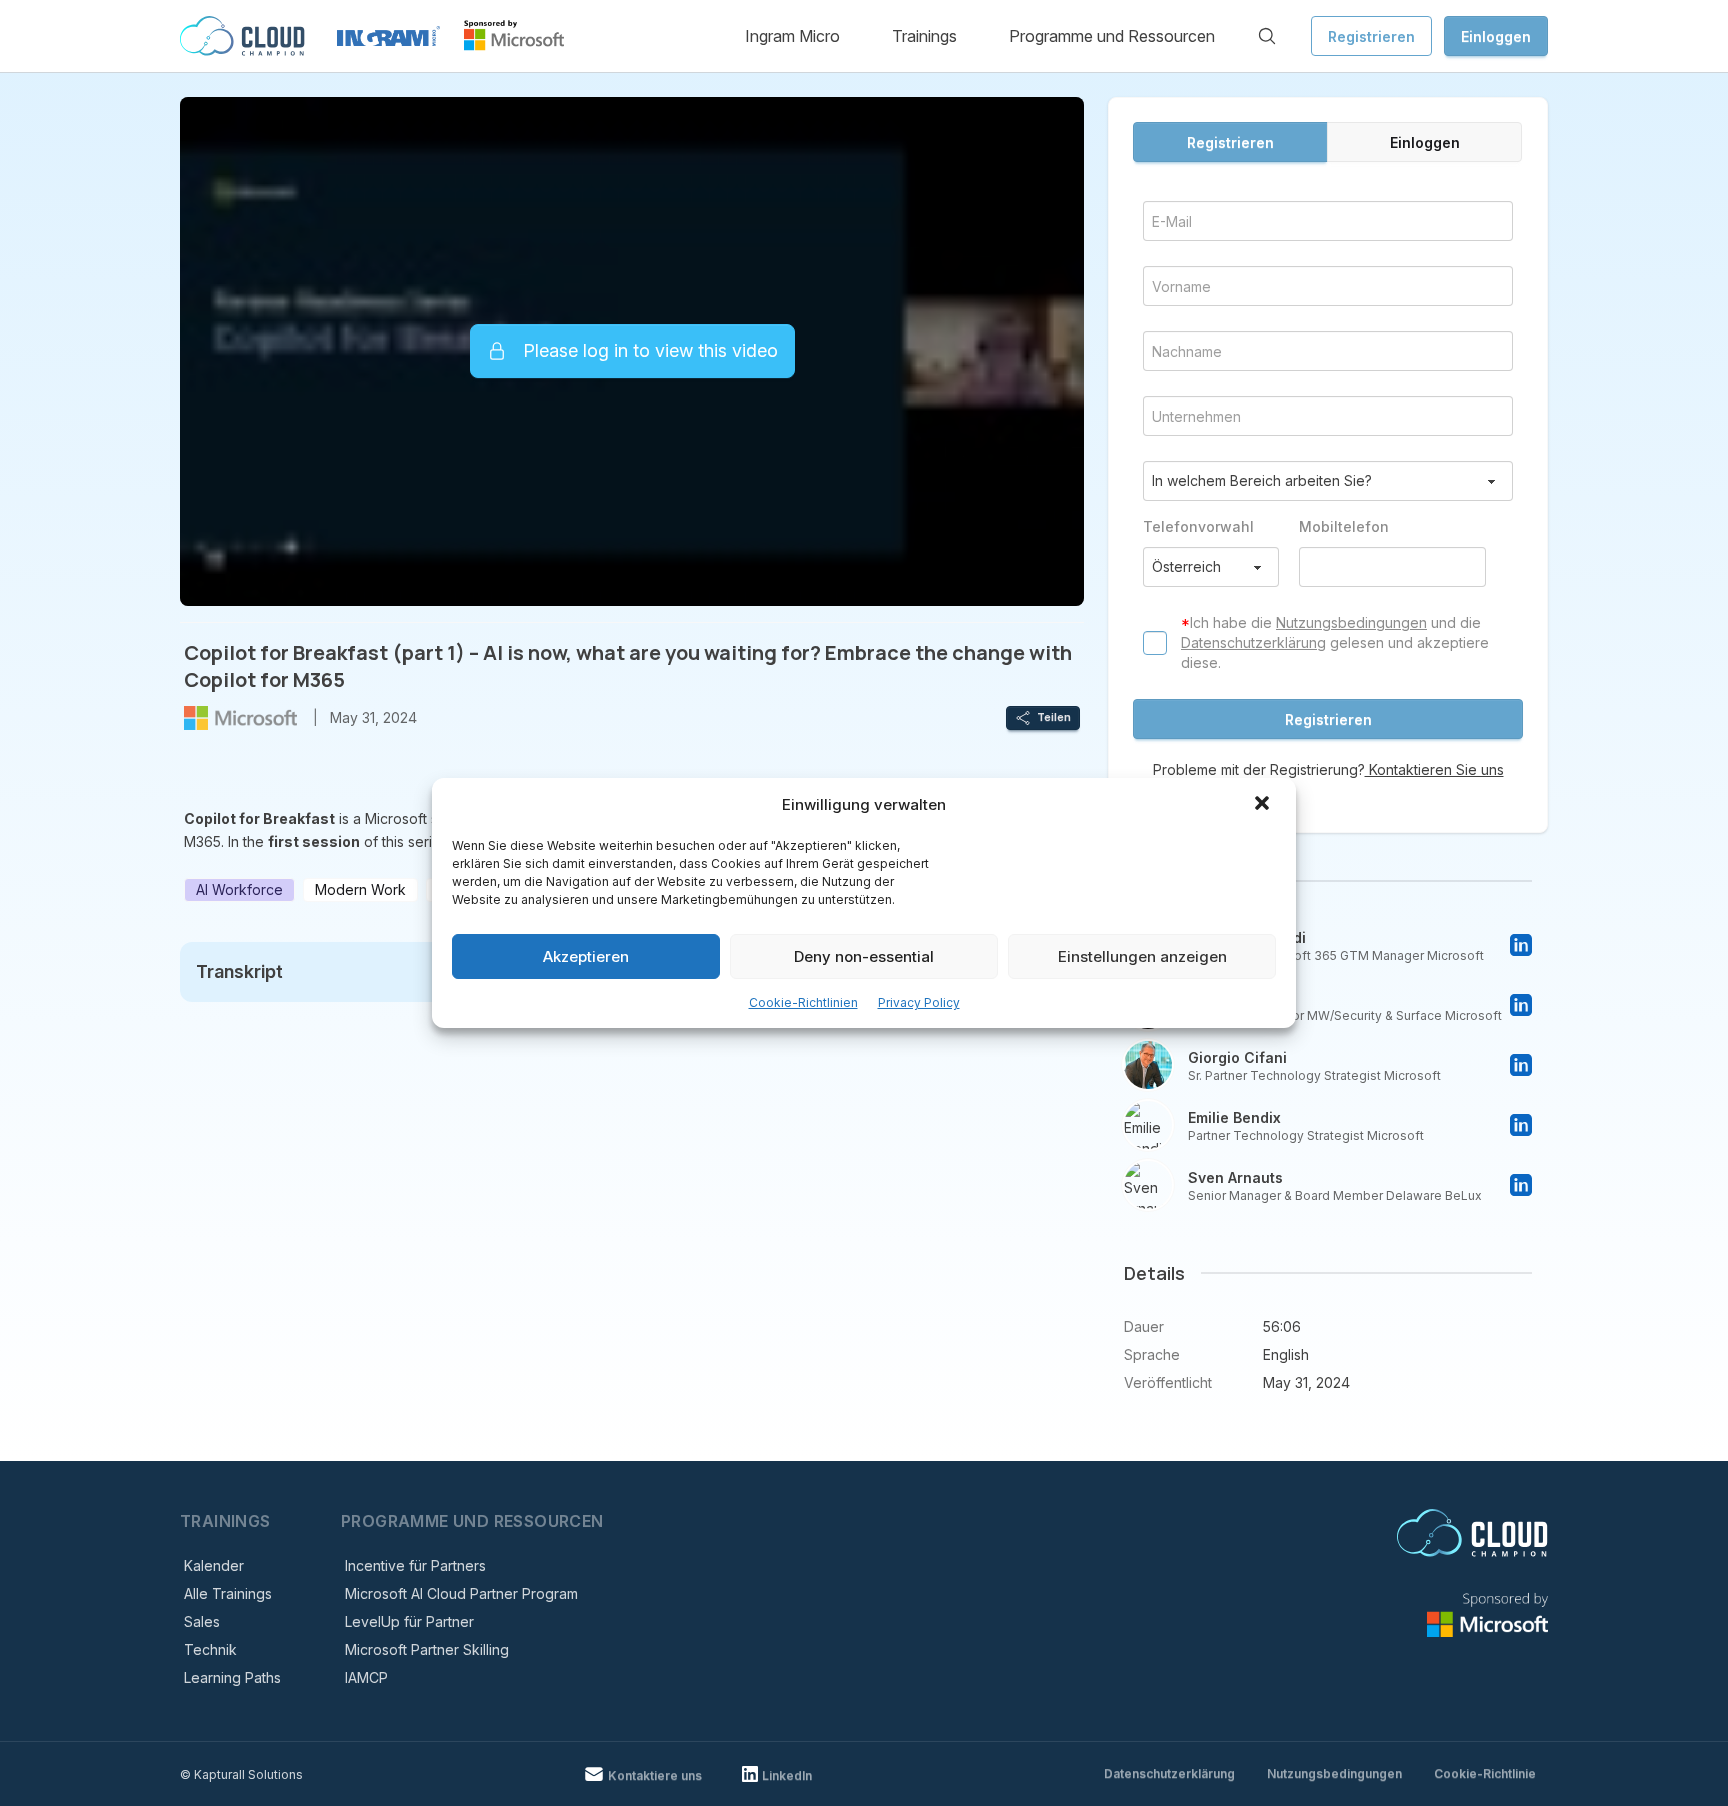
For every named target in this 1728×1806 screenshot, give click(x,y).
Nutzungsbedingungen (1351, 622)
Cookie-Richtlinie (1485, 1773)
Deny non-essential (864, 956)
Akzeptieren (586, 956)
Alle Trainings (228, 1593)
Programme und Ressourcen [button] (1112, 36)
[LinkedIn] (1521, 945)
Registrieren (1371, 36)
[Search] (1267, 36)
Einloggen (1496, 36)
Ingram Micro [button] (792, 36)
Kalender (214, 1565)
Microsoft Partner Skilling (427, 1649)
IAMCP (366, 1677)
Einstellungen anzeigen (1142, 956)
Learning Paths (232, 1677)
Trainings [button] (924, 36)
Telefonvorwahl (1198, 526)
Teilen (1054, 717)
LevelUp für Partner (409, 1621)
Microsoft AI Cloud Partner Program (461, 1593)
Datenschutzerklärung (1253, 642)
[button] (1264, 805)
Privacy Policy (919, 1002)
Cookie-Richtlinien (803, 1002)
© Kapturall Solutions (241, 1774)
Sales (202, 1621)
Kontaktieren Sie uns (1434, 769)
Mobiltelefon (1344, 526)
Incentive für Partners (415, 1565)
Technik (210, 1649)
